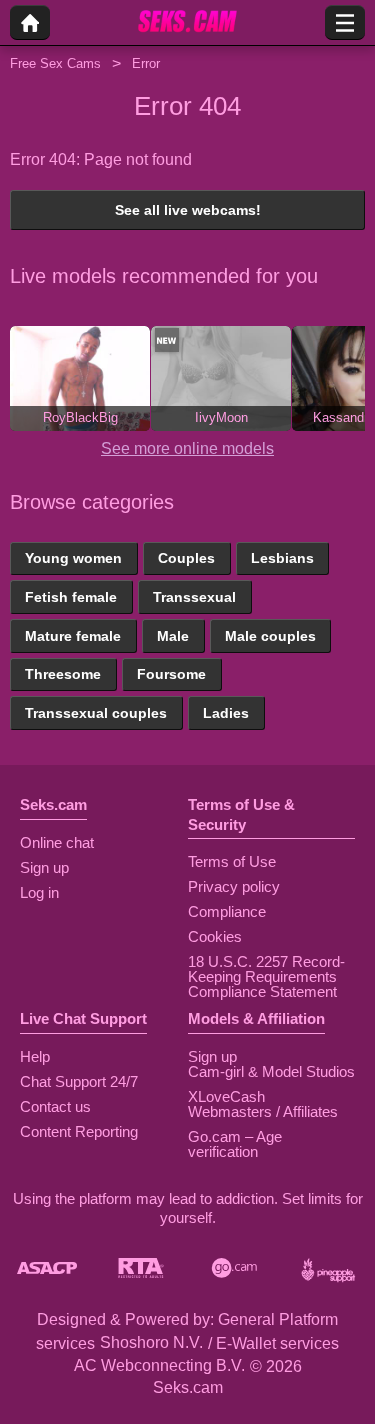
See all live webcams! (188, 210)
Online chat (57, 842)
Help (35, 1056)
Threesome (63, 674)
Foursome (171, 674)
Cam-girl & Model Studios (271, 1071)
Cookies (215, 936)
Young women (73, 558)
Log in (39, 892)
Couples (186, 558)
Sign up (44, 867)
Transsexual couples (96, 713)
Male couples (270, 636)
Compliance (227, 911)
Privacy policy (234, 886)
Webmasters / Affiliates (263, 1111)
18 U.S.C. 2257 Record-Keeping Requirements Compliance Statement (266, 976)
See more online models (187, 448)
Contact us (55, 1106)
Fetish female (71, 597)
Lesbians (282, 558)
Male (173, 636)
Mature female (73, 636)
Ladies (226, 713)
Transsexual (194, 597)
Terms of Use (232, 861)
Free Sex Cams (55, 63)
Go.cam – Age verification (235, 1144)
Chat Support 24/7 (79, 1081)
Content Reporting (79, 1131)
